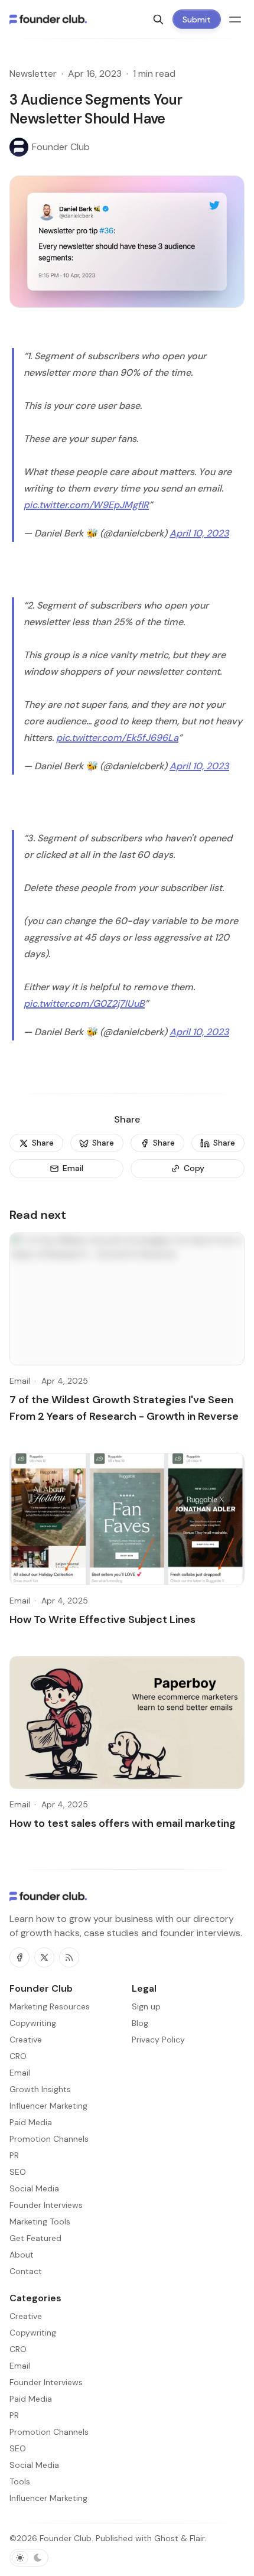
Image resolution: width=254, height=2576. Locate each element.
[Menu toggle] (235, 19)
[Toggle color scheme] (29, 2558)
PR (14, 2415)
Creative (26, 2316)
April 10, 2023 (199, 533)
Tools (20, 2481)
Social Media (34, 2465)
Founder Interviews (46, 2382)
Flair (197, 2538)
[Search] (158, 19)
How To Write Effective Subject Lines (102, 1619)
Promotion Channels (49, 2432)
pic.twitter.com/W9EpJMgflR (86, 505)
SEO (18, 2448)
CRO (18, 2349)
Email (20, 1381)
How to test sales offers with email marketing (123, 1823)
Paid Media (31, 2399)
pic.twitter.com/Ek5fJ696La (117, 738)
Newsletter (33, 74)
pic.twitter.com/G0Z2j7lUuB (84, 1004)
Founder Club (66, 2538)
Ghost (166, 2538)
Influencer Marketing (48, 2498)
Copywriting (33, 2333)
